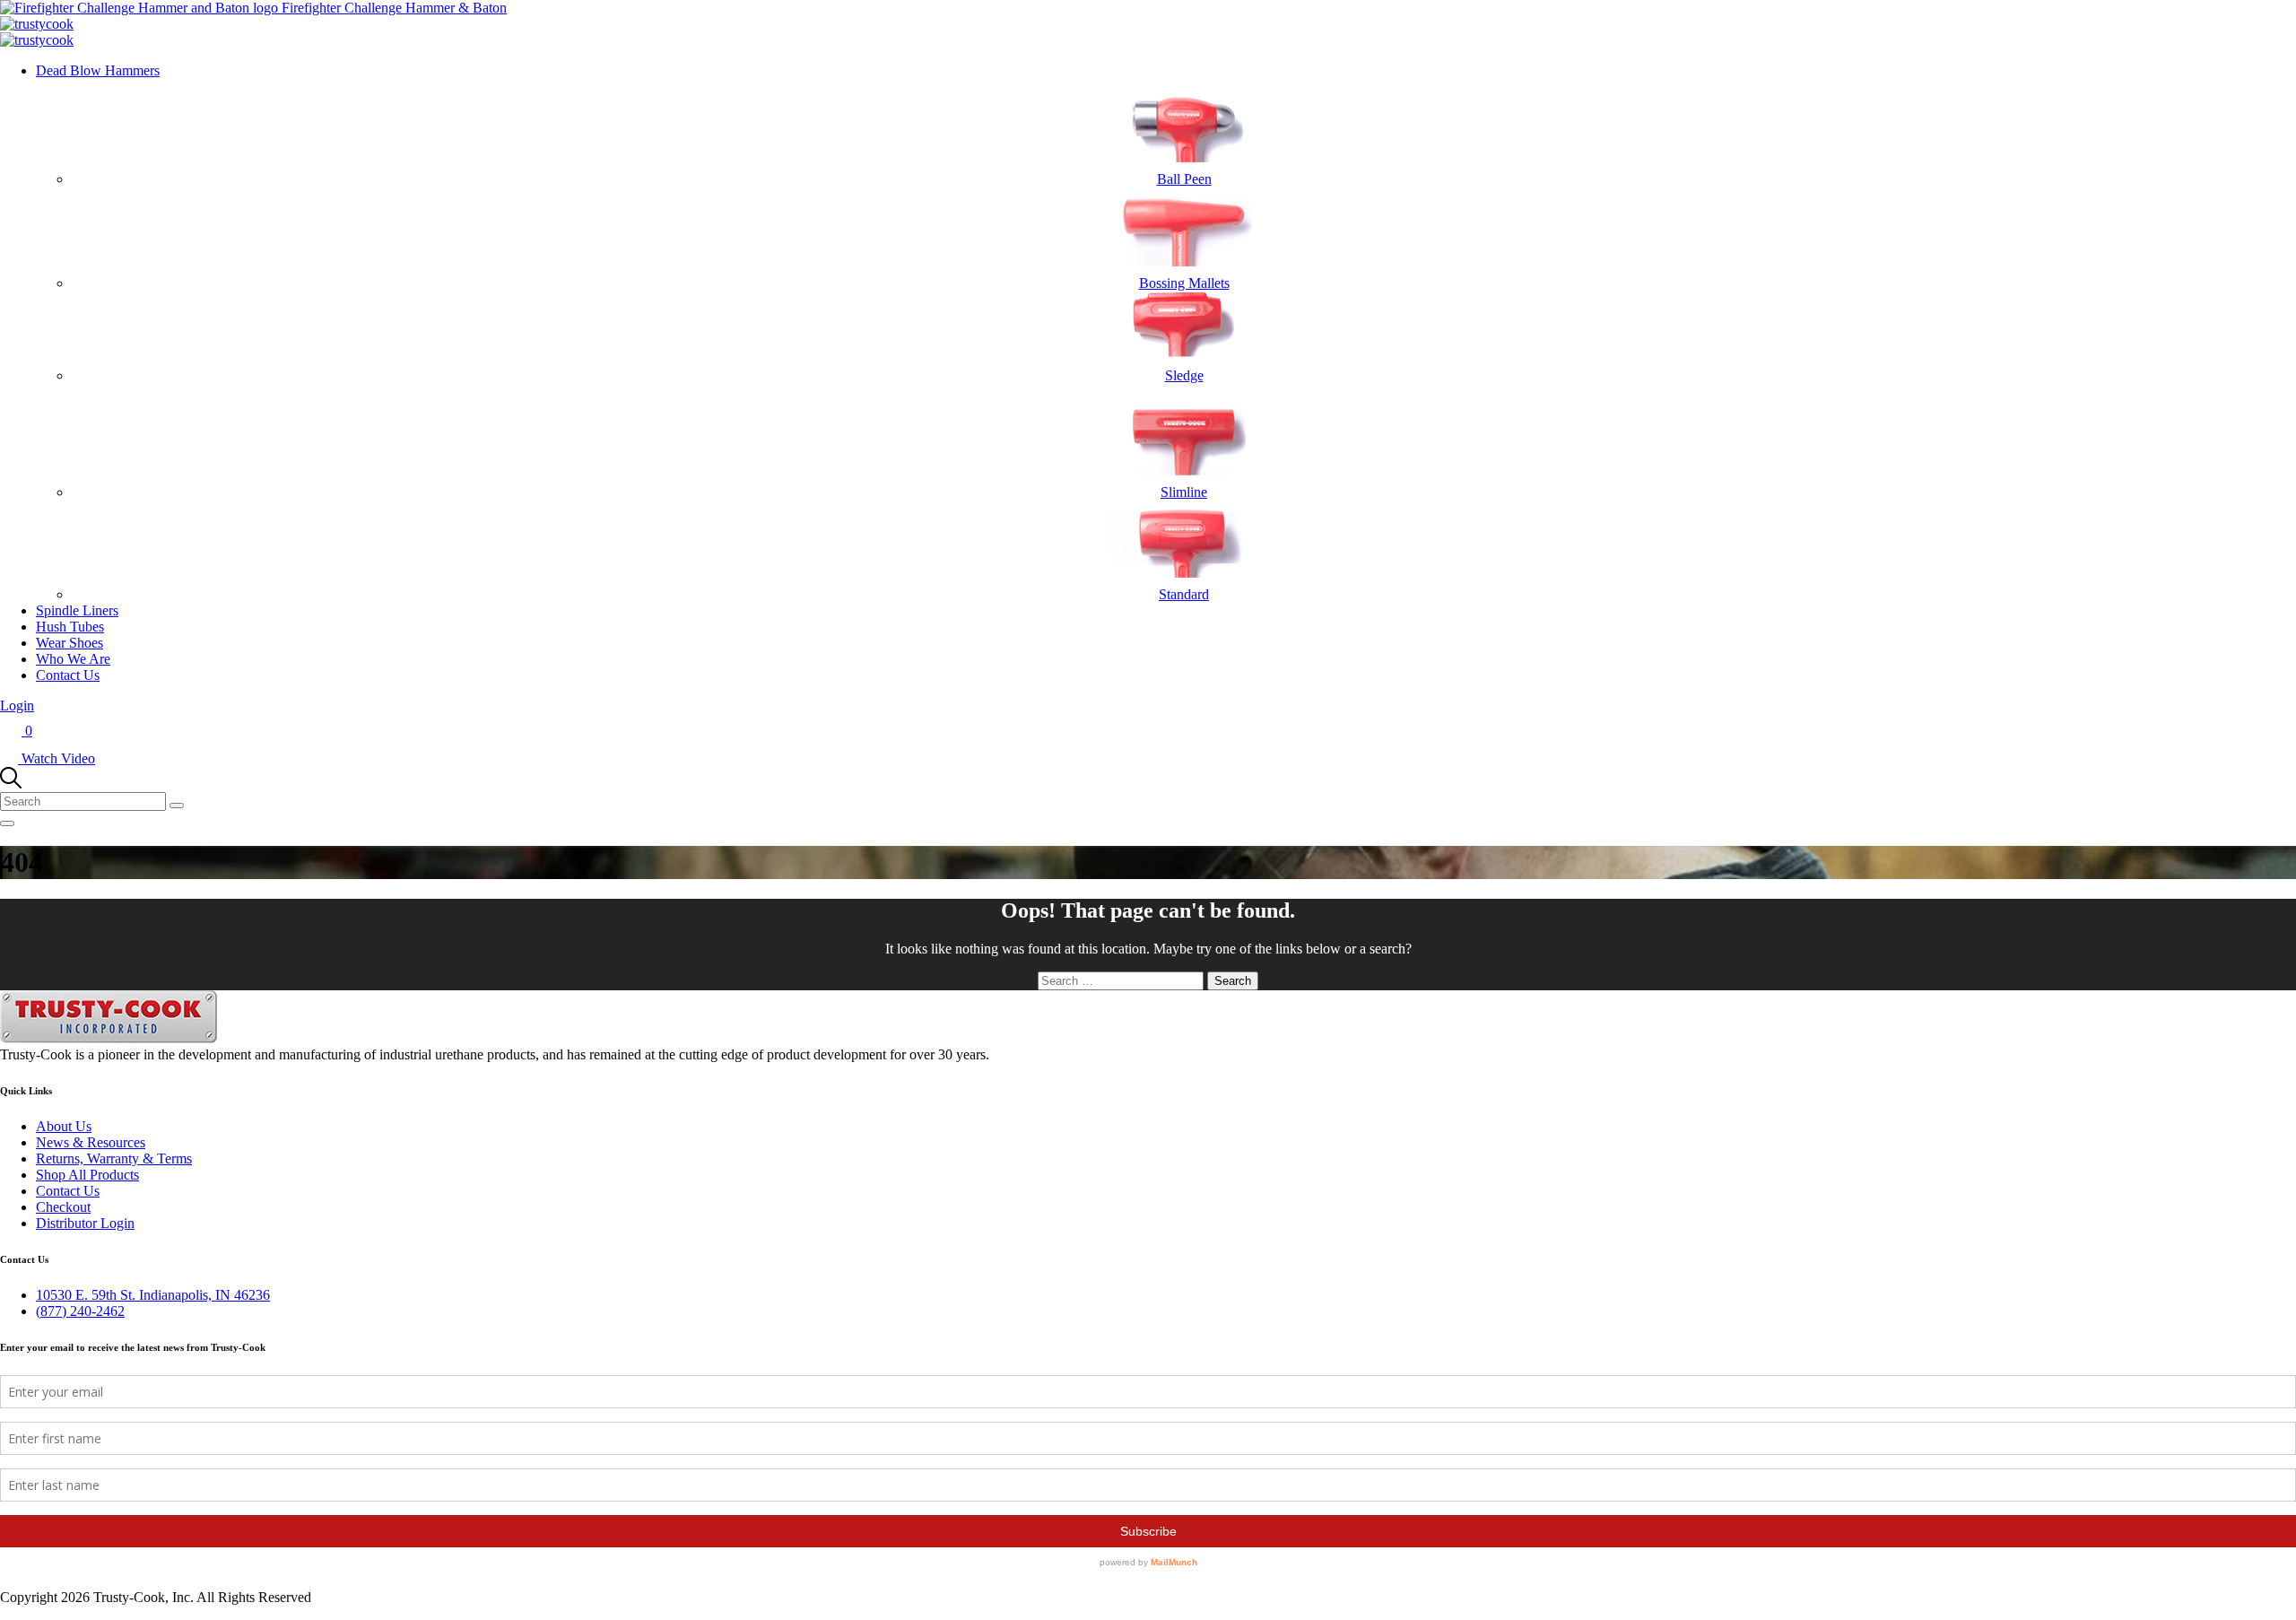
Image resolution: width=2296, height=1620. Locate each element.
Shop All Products (87, 1175)
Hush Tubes (70, 627)
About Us (64, 1126)
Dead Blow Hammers (98, 70)
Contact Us (68, 675)
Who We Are (73, 659)
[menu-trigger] (7, 823)
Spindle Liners (77, 610)
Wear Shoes (70, 643)
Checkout (63, 1207)
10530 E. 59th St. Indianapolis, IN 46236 (153, 1295)
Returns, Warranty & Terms (114, 1158)
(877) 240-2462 (80, 1311)
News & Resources (91, 1142)
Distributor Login (85, 1223)
